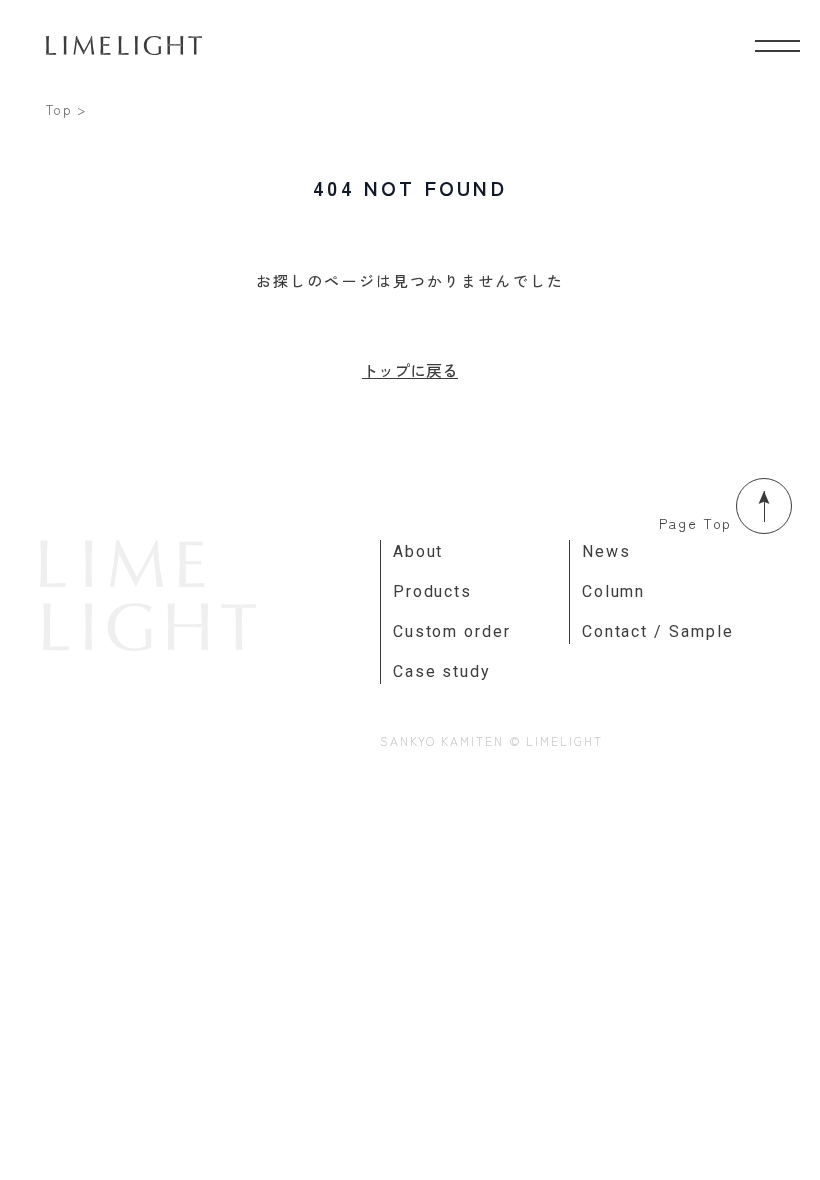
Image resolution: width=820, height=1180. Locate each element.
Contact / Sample (658, 631)
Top (59, 109)
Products (432, 591)
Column (614, 591)
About (418, 551)
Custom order (452, 631)
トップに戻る (410, 370)
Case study (442, 671)
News (606, 551)
